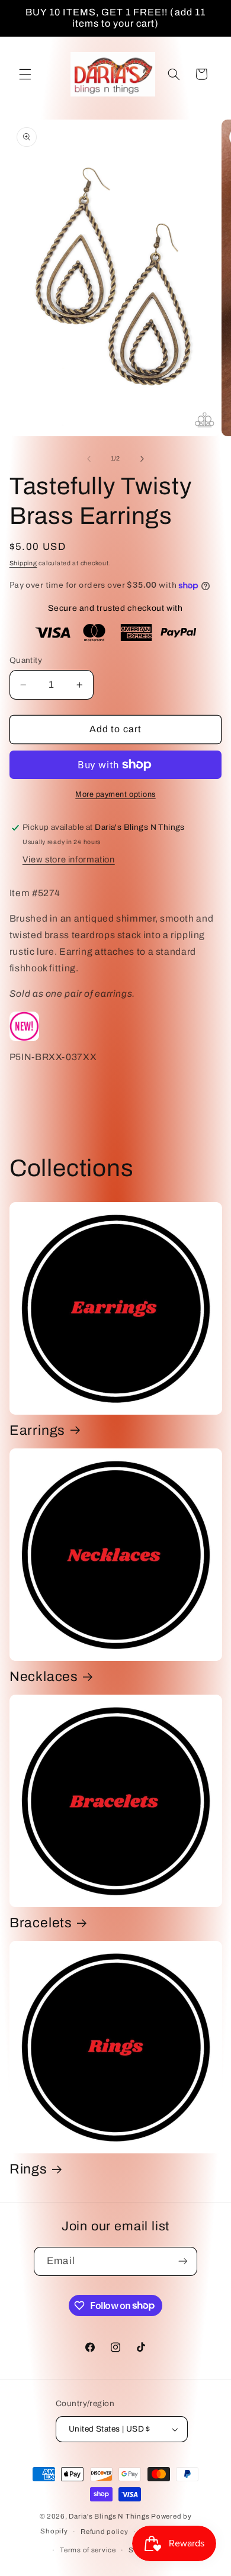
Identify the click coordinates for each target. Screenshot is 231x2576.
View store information (69, 859)
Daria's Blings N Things (109, 2516)
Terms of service (88, 2550)
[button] (25, 74)
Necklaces (44, 1677)
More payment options (115, 794)
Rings (28, 2169)
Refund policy (105, 2532)
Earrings (37, 1430)
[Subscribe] (182, 2261)
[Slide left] (89, 459)
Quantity (26, 660)
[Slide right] (142, 459)
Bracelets (41, 1923)
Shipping (23, 563)
